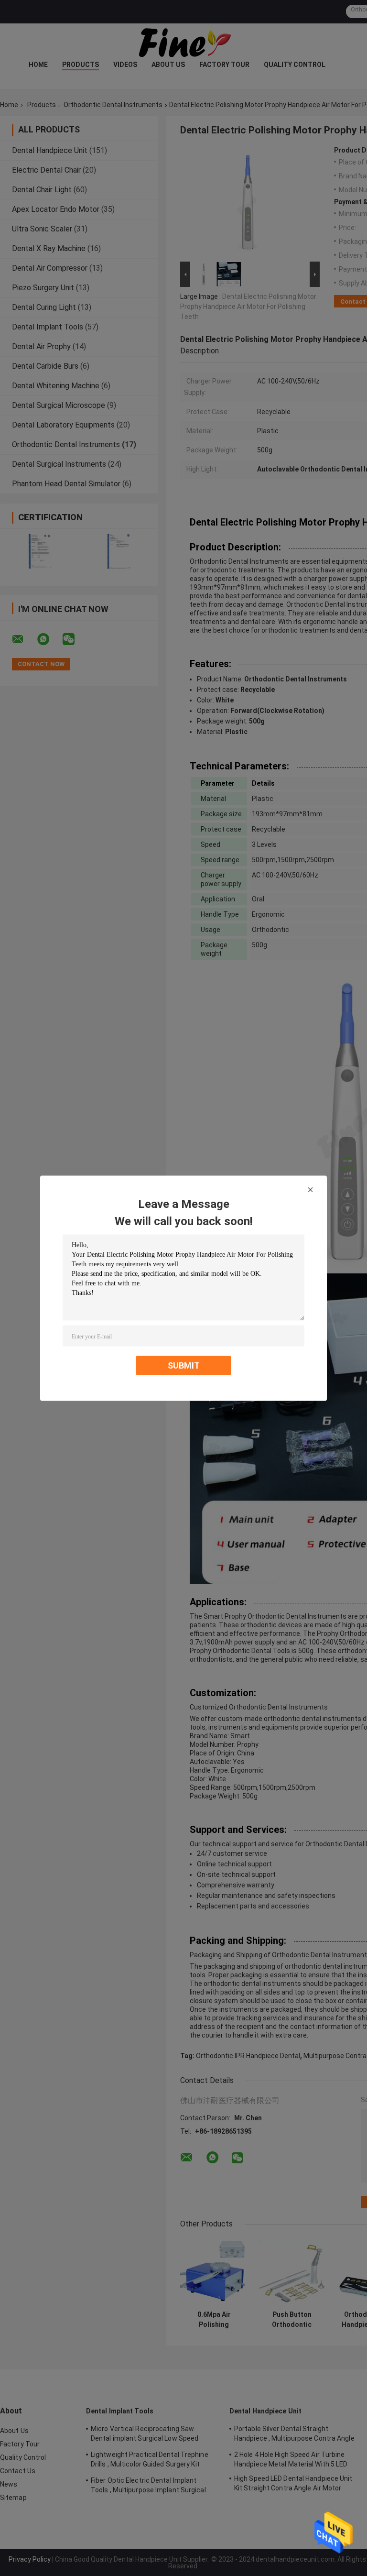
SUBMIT (184, 1365)
